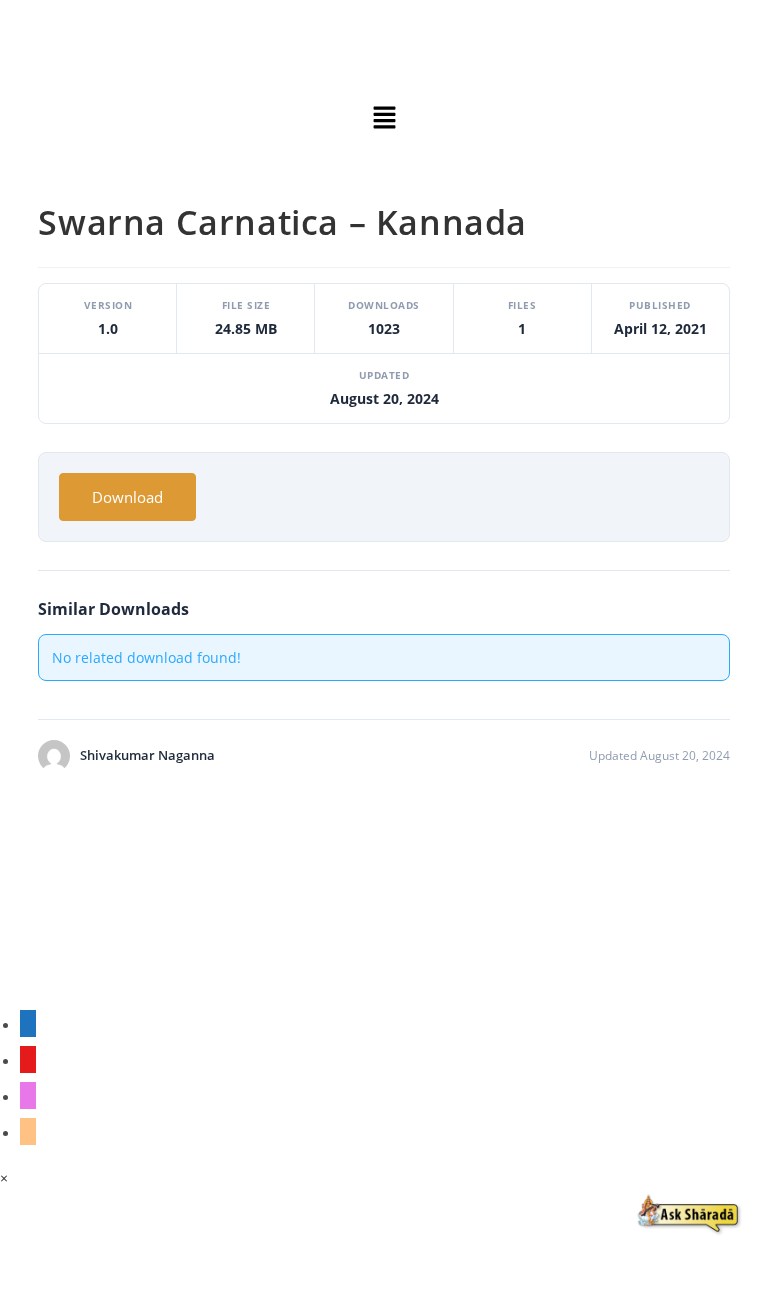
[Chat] (689, 1214)
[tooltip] (28, 1023)
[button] (384, 118)
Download (127, 497)
